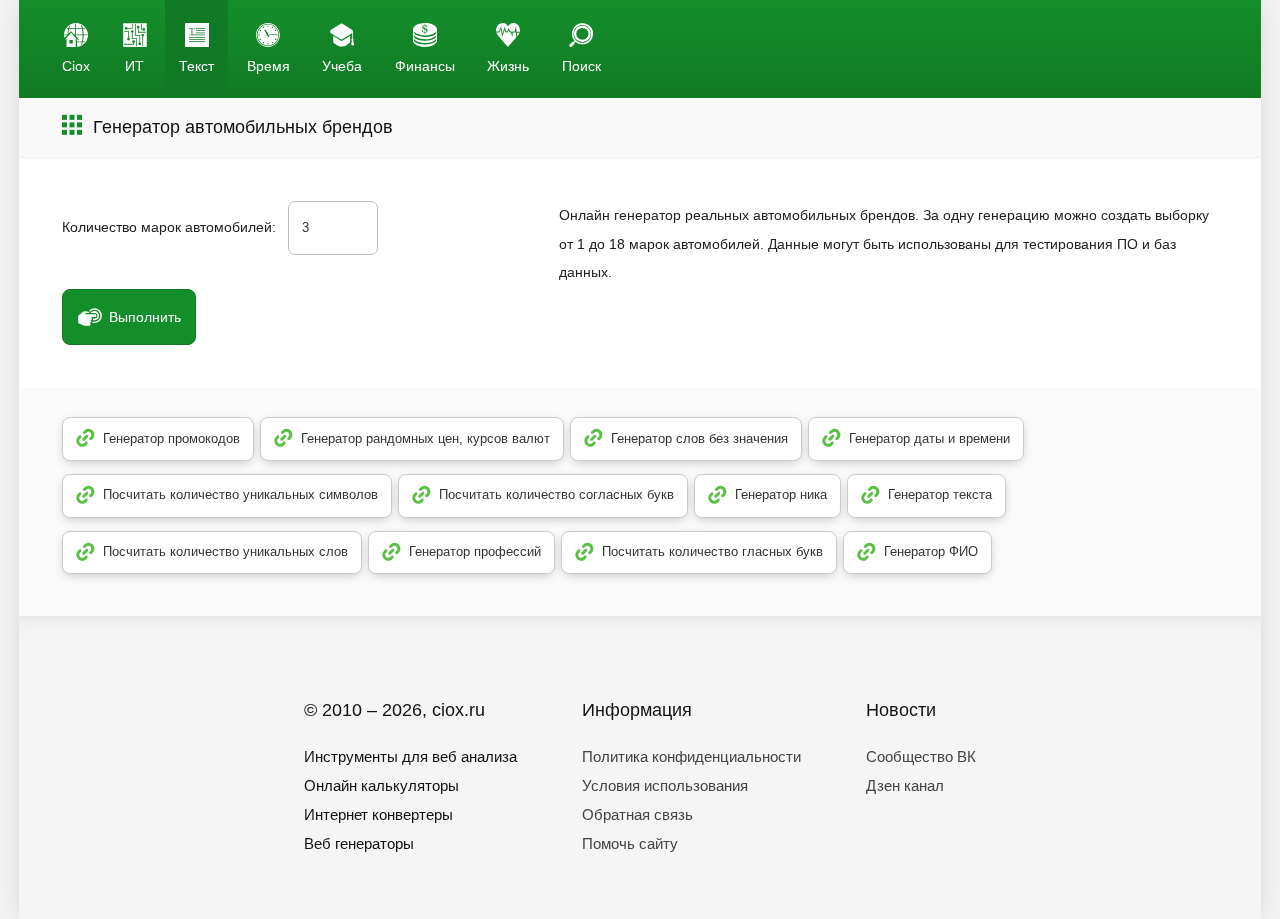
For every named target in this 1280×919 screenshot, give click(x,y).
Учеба (342, 66)
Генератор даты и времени (929, 438)
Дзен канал (905, 785)
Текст (196, 66)
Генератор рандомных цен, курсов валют (425, 438)
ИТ (134, 66)
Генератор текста (940, 494)
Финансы (425, 66)
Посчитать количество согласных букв (556, 494)
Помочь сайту (630, 843)
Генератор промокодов (171, 438)
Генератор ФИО (931, 551)
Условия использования (665, 785)
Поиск (581, 66)
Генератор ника (781, 494)
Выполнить (145, 317)
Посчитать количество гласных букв (712, 551)
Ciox (76, 66)
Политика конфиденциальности (691, 756)
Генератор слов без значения (699, 438)
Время (268, 66)
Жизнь (508, 66)
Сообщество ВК (921, 756)
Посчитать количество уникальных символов (240, 494)
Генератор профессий (475, 551)
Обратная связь (637, 814)
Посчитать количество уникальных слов (225, 551)
